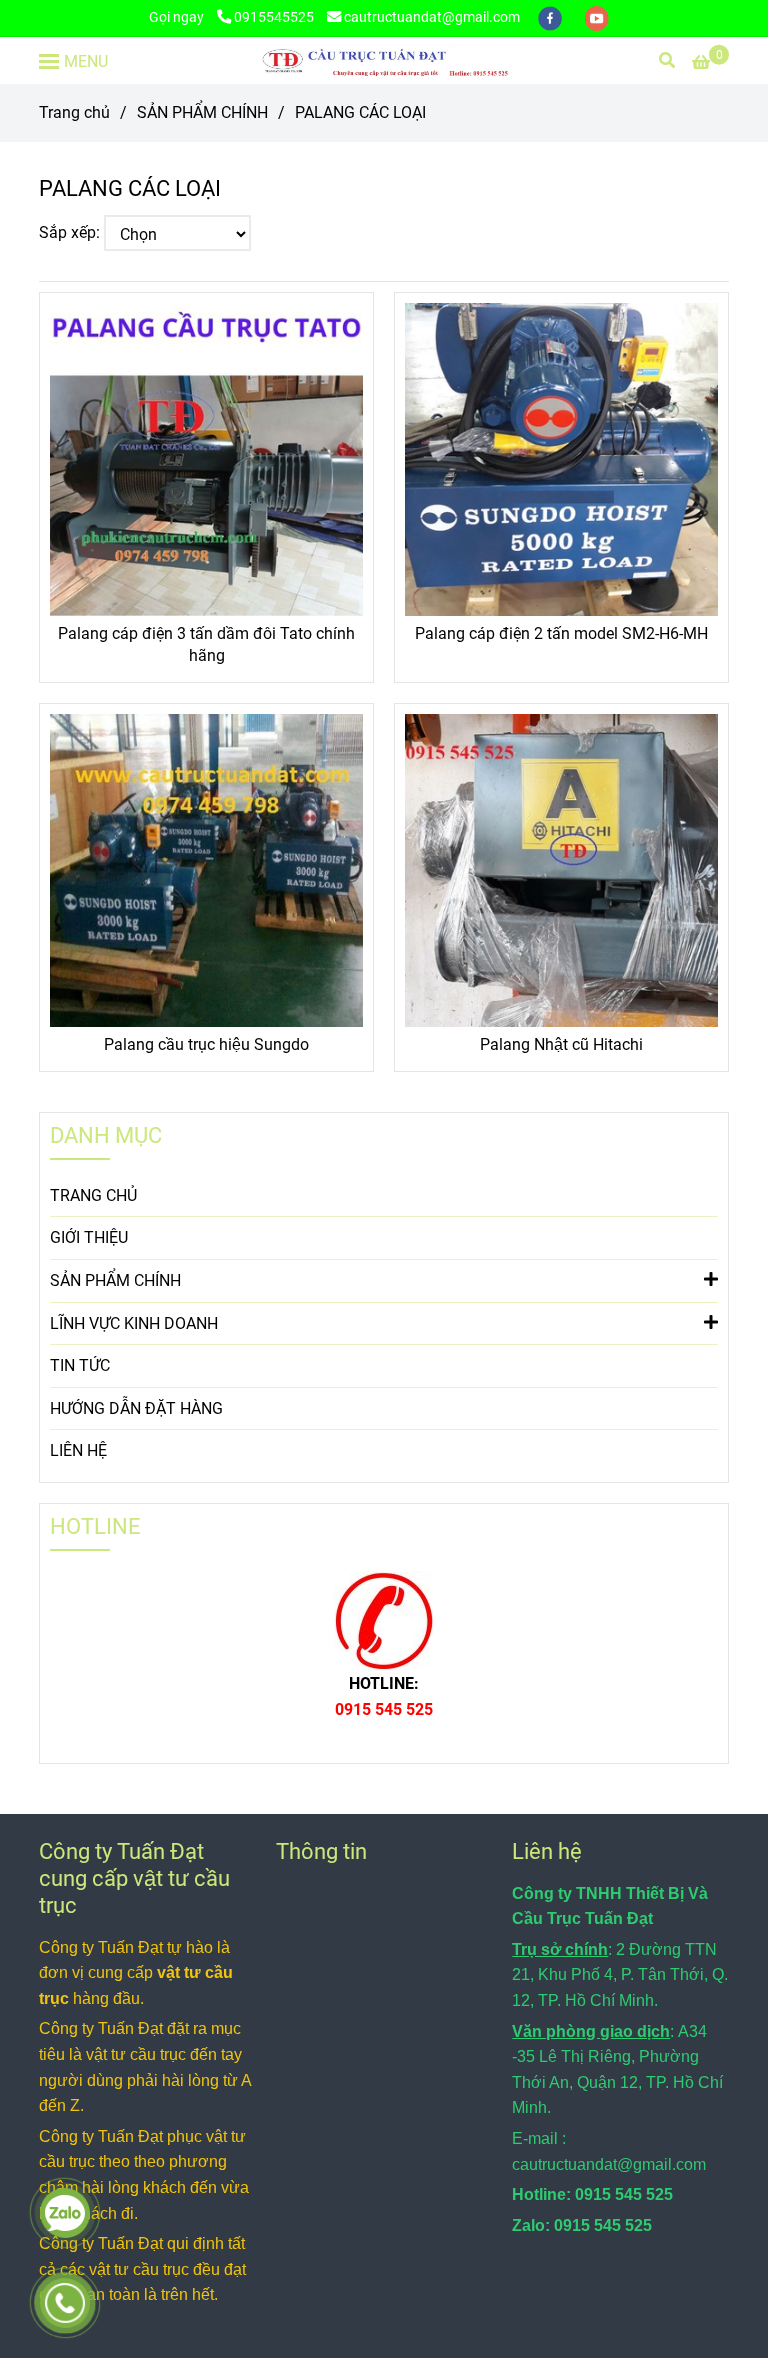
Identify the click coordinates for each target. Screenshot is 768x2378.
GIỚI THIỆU (89, 1237)
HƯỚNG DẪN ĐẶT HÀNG (136, 1408)
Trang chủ (74, 112)
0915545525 (274, 17)
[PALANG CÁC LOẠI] (384, 60)
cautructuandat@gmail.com (432, 17)
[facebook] (551, 17)
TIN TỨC (80, 1365)
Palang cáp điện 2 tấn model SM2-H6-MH (561, 633)
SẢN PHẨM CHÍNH (202, 112)
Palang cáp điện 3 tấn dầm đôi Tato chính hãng (206, 644)
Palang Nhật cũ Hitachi (561, 1044)
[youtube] (597, 17)
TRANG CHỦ (93, 1195)
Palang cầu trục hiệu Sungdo (206, 1044)
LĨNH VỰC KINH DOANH (134, 1323)
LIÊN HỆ (78, 1450)
